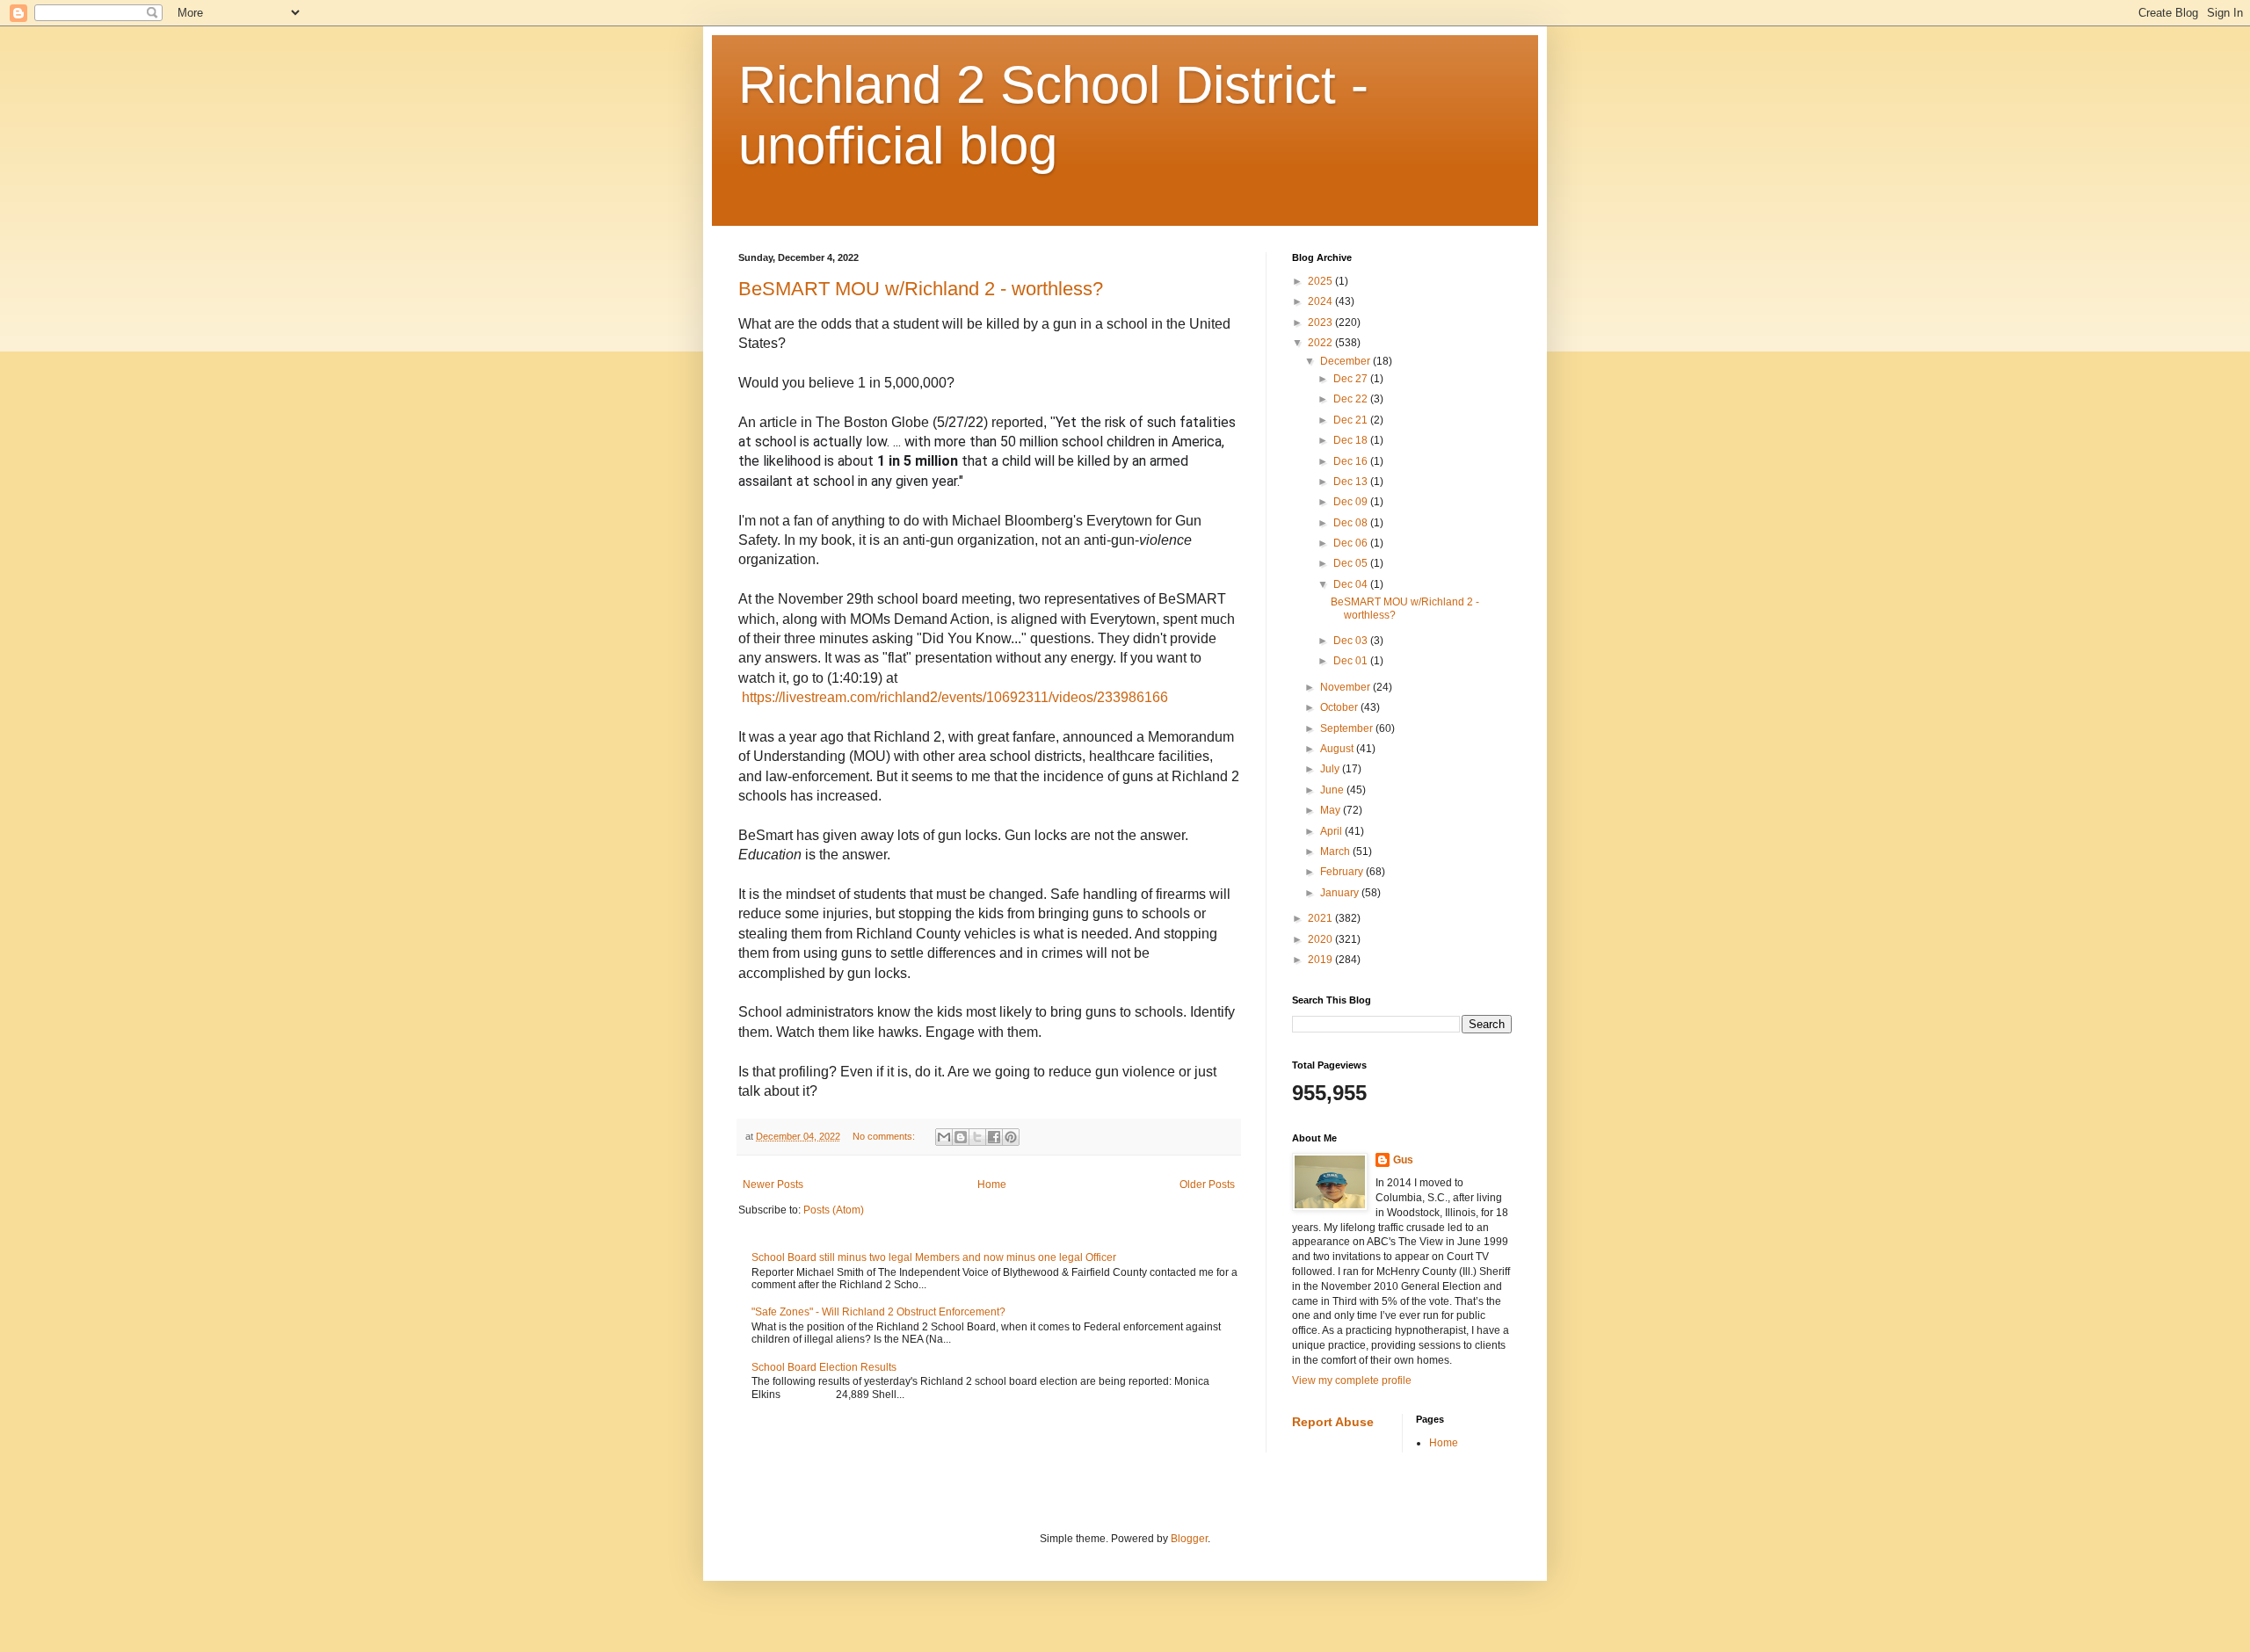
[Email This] (944, 1137)
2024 (1321, 301)
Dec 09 (1352, 502)
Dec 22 (1352, 399)
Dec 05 (1352, 563)
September (1348, 728)
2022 (1321, 343)
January (1341, 893)
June (1333, 790)
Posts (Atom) (834, 1210)
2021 (1321, 918)
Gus (1403, 1160)
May (1332, 810)
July (1331, 769)
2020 (1321, 939)
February (1343, 872)
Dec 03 (1352, 641)
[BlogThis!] (961, 1137)
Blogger (1189, 1539)
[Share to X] (977, 1137)
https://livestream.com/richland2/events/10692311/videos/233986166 (955, 697)
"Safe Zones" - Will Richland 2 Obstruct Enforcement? (878, 1312)
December (1346, 361)
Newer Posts (773, 1185)
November (1346, 687)
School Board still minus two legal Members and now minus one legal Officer (934, 1257)
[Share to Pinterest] (1011, 1137)
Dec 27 (1352, 379)
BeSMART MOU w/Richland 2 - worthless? (921, 289)
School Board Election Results (824, 1367)
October (1340, 707)
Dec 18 (1352, 440)
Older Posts (1207, 1185)
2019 (1321, 960)
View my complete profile (1352, 1380)
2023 (1321, 322)
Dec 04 (1352, 584)
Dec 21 (1352, 420)
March (1336, 851)
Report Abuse (1333, 1422)
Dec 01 (1352, 661)
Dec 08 (1352, 523)
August (1338, 749)
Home (992, 1185)
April (1332, 831)
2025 (1321, 281)
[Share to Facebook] (994, 1137)
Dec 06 (1352, 543)
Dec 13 (1352, 482)
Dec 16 (1352, 461)
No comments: (885, 1136)
